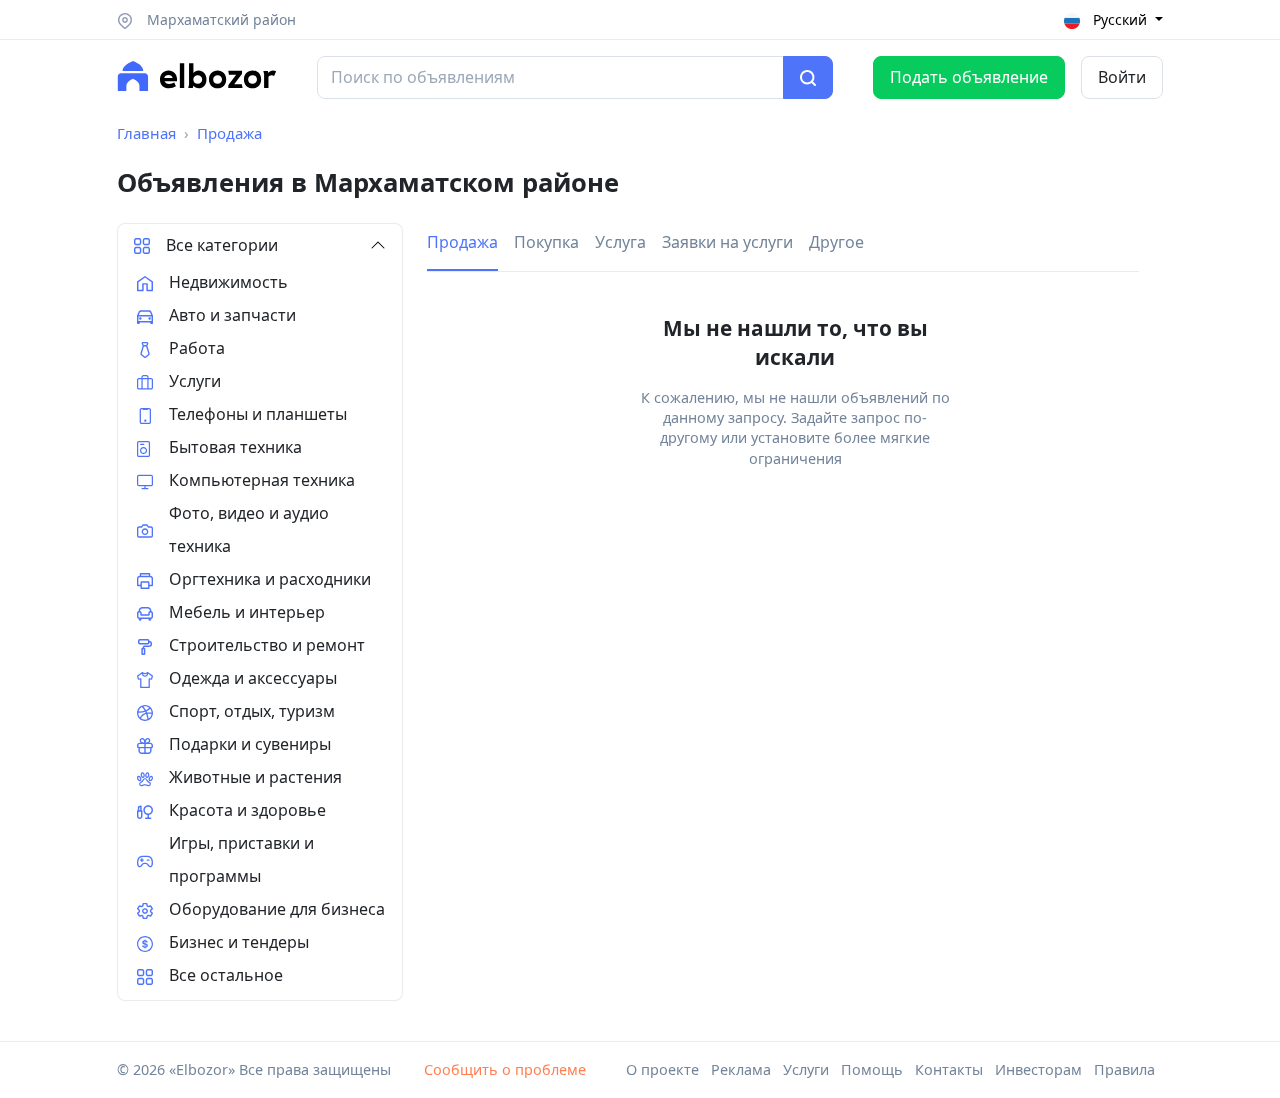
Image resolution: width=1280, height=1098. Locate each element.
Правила (1124, 1069)
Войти (1122, 77)
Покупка (546, 242)
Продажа (229, 133)
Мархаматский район (219, 19)
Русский (1120, 19)
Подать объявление (969, 77)
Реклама (741, 1069)
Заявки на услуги (727, 242)
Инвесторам (1038, 1069)
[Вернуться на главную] (197, 76)
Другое (836, 242)
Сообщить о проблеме (505, 1069)
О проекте (662, 1069)
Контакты (949, 1069)
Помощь (872, 1069)
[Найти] (808, 78)
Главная (146, 133)
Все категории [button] (222, 245)
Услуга (620, 242)
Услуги (806, 1069)
